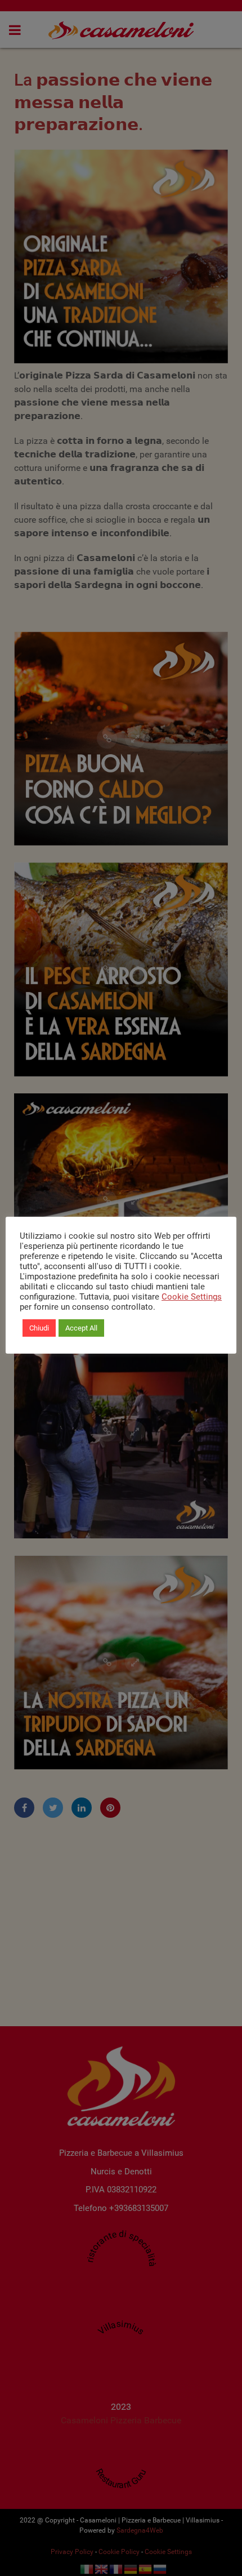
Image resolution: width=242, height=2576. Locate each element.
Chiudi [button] (39, 1328)
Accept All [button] (81, 1328)
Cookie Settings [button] (192, 1297)
